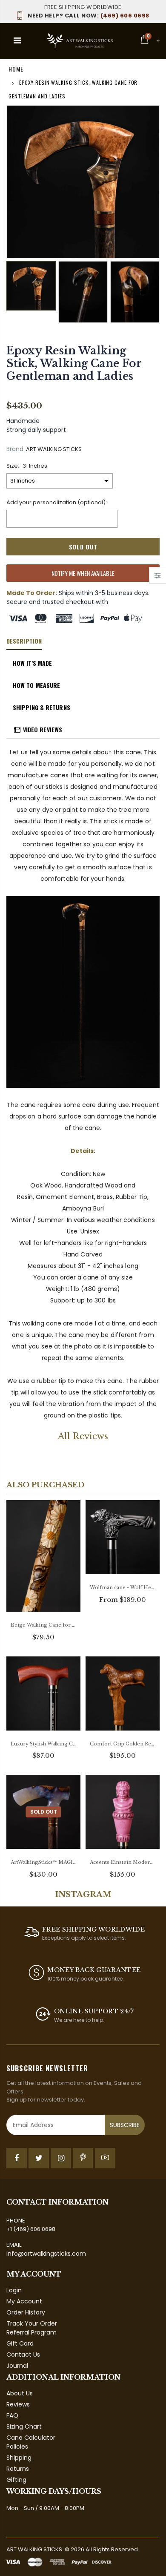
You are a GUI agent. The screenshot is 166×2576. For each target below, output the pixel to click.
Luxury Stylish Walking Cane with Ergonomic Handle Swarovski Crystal (43, 1744)
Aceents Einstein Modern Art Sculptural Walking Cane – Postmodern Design (123, 1862)
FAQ (12, 2415)
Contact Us (23, 2355)
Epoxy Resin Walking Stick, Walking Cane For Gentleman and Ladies (74, 364)
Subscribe (125, 2125)
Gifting (16, 2480)
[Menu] (17, 40)
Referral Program (31, 2332)
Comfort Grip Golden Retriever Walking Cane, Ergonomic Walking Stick (123, 1744)
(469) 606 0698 (89, 16)
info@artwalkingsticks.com (46, 2254)
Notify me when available (83, 573)
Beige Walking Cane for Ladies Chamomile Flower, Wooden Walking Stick (43, 1625)
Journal (17, 2366)
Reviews (18, 2404)
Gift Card (20, 2343)
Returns (18, 2469)
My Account (24, 2301)
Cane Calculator (31, 2438)
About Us (20, 2393)
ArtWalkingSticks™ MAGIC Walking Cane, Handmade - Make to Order (43, 1862)
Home (16, 69)
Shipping (19, 2458)
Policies (17, 2447)
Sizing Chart (24, 2426)
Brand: (16, 449)
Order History (26, 2312)
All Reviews (83, 1436)
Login (14, 2290)
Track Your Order (32, 2323)
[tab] (24, 641)
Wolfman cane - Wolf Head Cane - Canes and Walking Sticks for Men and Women (123, 1587)
